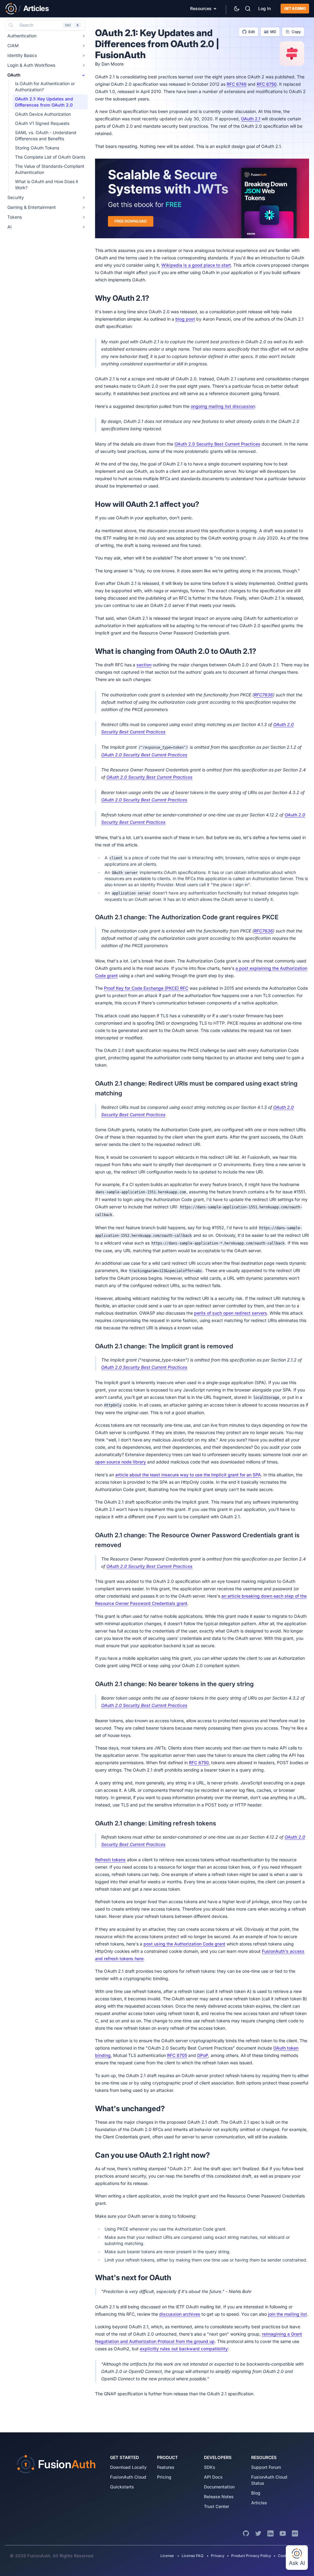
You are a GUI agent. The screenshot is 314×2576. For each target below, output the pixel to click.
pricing (164, 2477)
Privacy (218, 2556)
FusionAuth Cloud (128, 2477)
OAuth (14, 75)
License (168, 2556)
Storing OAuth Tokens (37, 148)
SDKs (210, 2467)
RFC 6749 (237, 84)
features (166, 2467)
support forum (266, 2467)
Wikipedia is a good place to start (196, 265)
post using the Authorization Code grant (184, 1944)
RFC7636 (263, 695)
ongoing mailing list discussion (223, 406)
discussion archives (180, 2314)
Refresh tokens (110, 1860)
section (144, 665)
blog (256, 2493)
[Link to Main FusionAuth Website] (11, 9)
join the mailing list (287, 2314)
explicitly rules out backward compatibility (184, 2349)
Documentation (219, 2487)
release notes (219, 2497)
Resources (201, 8)
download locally (128, 2467)
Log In (264, 8)
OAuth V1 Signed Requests (42, 123)
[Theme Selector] (237, 9)
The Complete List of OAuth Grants (50, 157)
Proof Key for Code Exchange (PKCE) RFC (146, 988)
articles (259, 2503)
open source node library (121, 1462)
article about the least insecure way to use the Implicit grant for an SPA (188, 1475)
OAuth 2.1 (251, 119)
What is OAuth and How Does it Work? (47, 185)
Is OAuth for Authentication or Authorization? (45, 87)
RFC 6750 (267, 84)
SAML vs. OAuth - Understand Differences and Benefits (46, 136)
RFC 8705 (177, 2055)
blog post (185, 319)
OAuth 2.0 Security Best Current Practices (217, 444)
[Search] (248, 9)
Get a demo (295, 8)
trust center (216, 2506)
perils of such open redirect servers (231, 1313)
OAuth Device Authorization (43, 114)
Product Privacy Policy (251, 2556)
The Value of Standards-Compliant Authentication (50, 169)
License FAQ (192, 2556)
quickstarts (122, 2487)
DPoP (203, 2055)
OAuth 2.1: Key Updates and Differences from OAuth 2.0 (44, 102)
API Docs (213, 2477)
